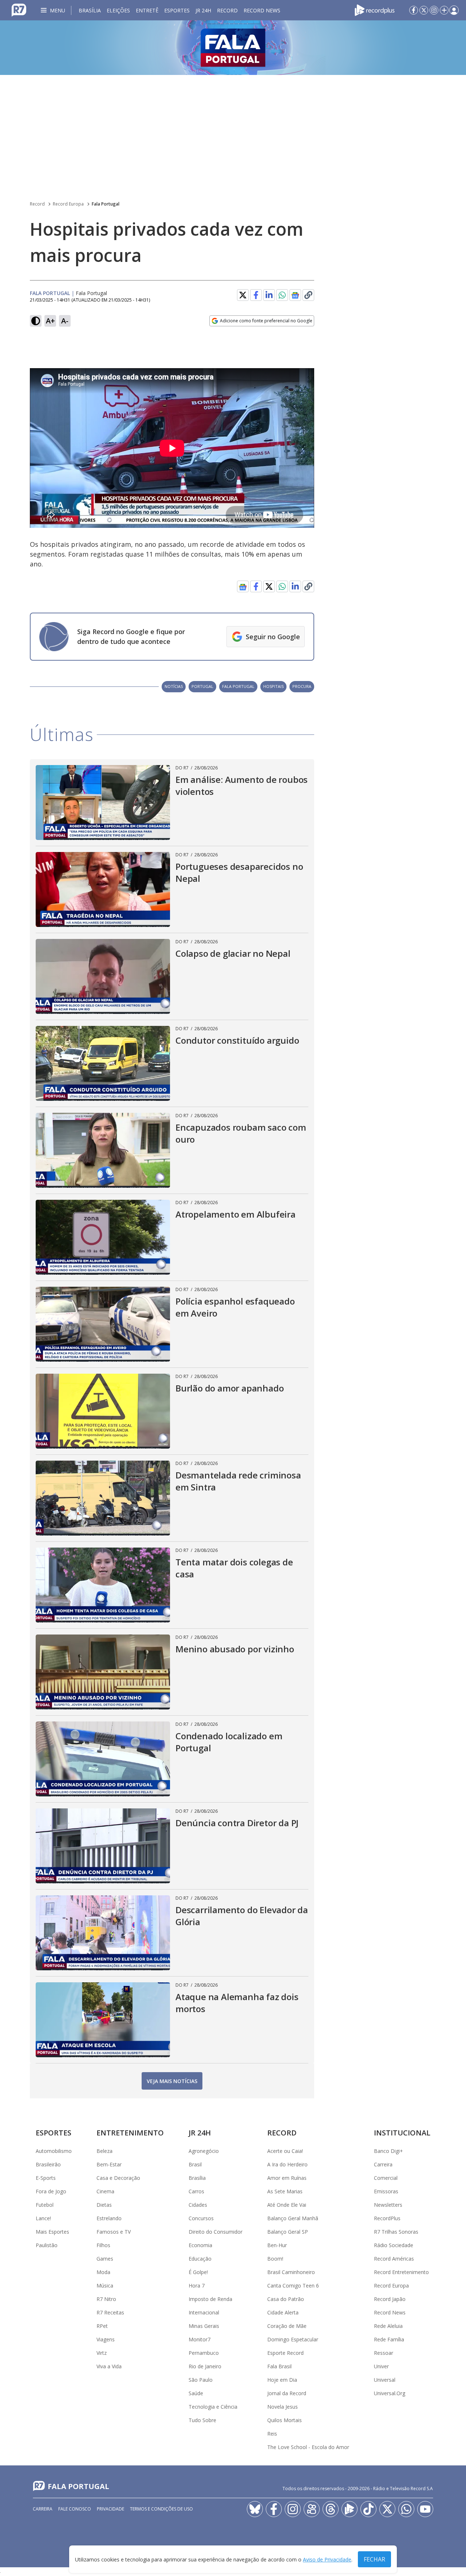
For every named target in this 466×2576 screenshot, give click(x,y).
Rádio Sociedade (394, 2245)
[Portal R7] (19, 9)
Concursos (201, 2218)
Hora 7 (197, 2286)
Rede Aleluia (388, 2326)
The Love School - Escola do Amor (308, 2447)
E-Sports (46, 2178)
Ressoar (384, 2353)
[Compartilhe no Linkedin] (269, 295)
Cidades (198, 2205)
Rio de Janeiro (205, 2366)
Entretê (147, 10)
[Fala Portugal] (233, 48)
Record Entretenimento (401, 2272)
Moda (103, 2272)
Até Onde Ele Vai (287, 2205)
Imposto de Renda (210, 2299)
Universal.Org (390, 2393)
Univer (381, 2366)
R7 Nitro (106, 2299)
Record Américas (394, 2259)
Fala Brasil (279, 2366)
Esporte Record (285, 2353)
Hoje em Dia (282, 2380)
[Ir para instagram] (434, 10)
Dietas (104, 2205)
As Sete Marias (285, 2191)
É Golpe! (198, 2272)
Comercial (386, 2178)
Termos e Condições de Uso (161, 2509)
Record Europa (68, 204)
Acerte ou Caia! (285, 2151)
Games (105, 2259)
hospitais (273, 686)
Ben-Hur (277, 2245)
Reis (272, 2434)
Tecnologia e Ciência (213, 2407)
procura (302, 686)
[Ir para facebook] (414, 10)
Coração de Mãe (287, 2326)
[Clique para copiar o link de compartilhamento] (308, 295)
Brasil (195, 2164)
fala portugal (238, 686)
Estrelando (109, 2218)
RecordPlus (387, 2218)
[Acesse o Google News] (295, 295)
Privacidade (110, 2509)
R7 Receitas (110, 2312)
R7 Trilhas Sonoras (396, 2232)
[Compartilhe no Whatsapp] (282, 295)
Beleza (104, 2151)
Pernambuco (204, 2353)
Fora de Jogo (51, 2191)
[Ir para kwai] (312, 2509)
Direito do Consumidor (216, 2232)
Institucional (402, 2133)
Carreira (383, 2164)
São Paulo (201, 2380)
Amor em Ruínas (287, 2178)
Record (227, 10)
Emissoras (386, 2191)
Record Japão (390, 2299)
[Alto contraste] (36, 321)
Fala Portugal (106, 204)
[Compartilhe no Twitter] (243, 295)
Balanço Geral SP (288, 2232)
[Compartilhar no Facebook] (256, 295)
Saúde (196, 2393)
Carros (196, 2191)
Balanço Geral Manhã (293, 2218)
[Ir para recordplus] (349, 2509)
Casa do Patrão (286, 2299)
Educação (200, 2259)
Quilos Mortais (285, 2420)
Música (105, 2286)
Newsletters (388, 2205)
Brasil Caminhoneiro (291, 2272)
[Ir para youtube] (425, 2509)
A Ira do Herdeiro (287, 2164)
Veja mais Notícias (172, 2081)
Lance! (43, 2218)
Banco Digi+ (388, 2151)
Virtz (102, 2353)
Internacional (204, 2312)
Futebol (45, 2205)
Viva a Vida (109, 2366)
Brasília (90, 10)
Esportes (177, 10)
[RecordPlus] (375, 9)
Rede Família (389, 2339)
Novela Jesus (283, 2407)
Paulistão (47, 2245)
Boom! (275, 2259)
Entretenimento (130, 2133)
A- (65, 321)
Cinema (105, 2191)
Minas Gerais (204, 2326)
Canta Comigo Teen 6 (293, 2286)
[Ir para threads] (331, 2509)
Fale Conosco (75, 2509)
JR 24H (203, 10)
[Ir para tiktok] (368, 2509)
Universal (385, 2380)
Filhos (103, 2245)
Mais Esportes (52, 2232)
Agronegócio (204, 2151)
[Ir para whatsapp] (406, 2509)
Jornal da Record (287, 2393)
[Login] (454, 10)
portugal (202, 686)
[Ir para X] (424, 10)
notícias (174, 686)
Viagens (106, 2339)
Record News (262, 10)
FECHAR (374, 2559)
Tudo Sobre (202, 2420)
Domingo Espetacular (293, 2339)
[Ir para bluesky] (255, 2509)
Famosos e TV (114, 2232)
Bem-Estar (109, 2164)
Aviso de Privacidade (327, 2559)
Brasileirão (48, 2164)
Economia (200, 2245)
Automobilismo (54, 2151)
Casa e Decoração (118, 2178)
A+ (50, 321)
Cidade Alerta (283, 2312)
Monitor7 (200, 2339)
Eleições (118, 10)
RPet (102, 2326)
